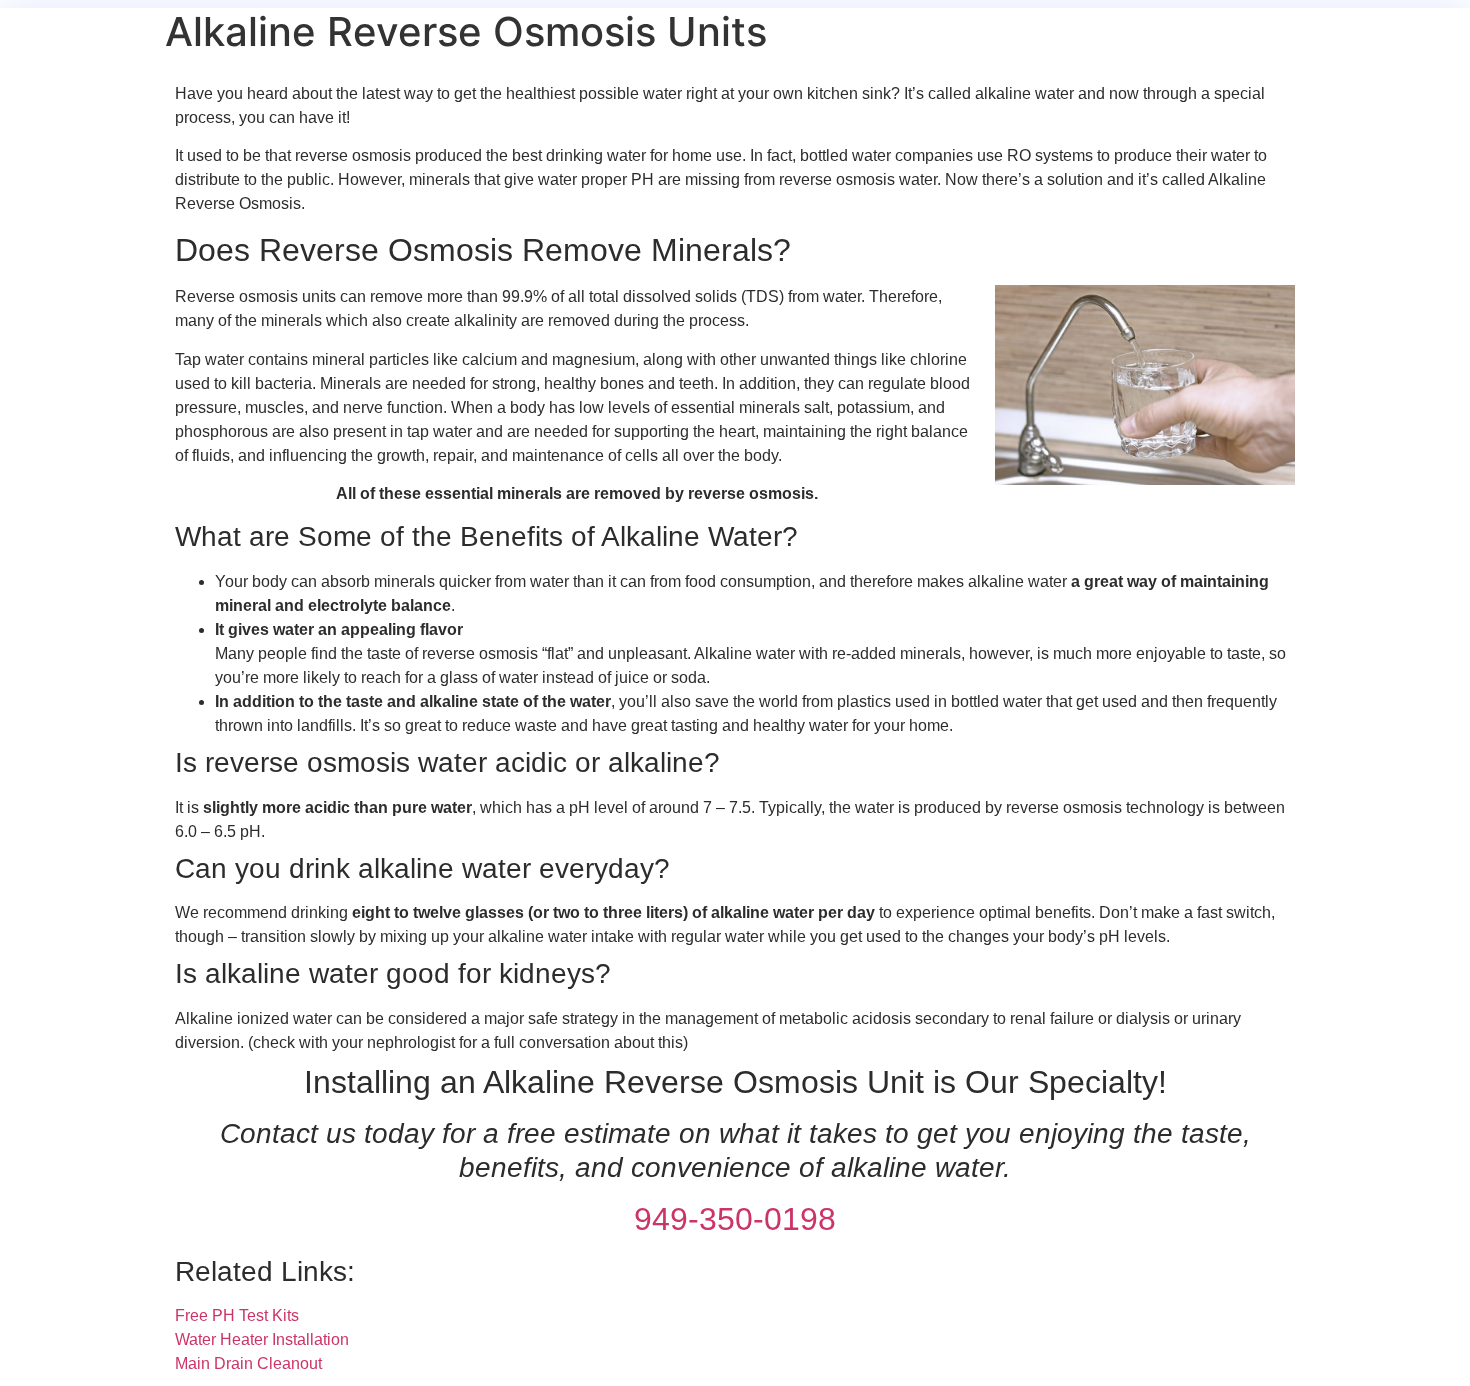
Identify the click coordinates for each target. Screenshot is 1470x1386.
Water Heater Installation (262, 1339)
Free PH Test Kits (237, 1315)
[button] (735, 763)
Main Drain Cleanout (248, 1363)
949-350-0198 (735, 1219)
